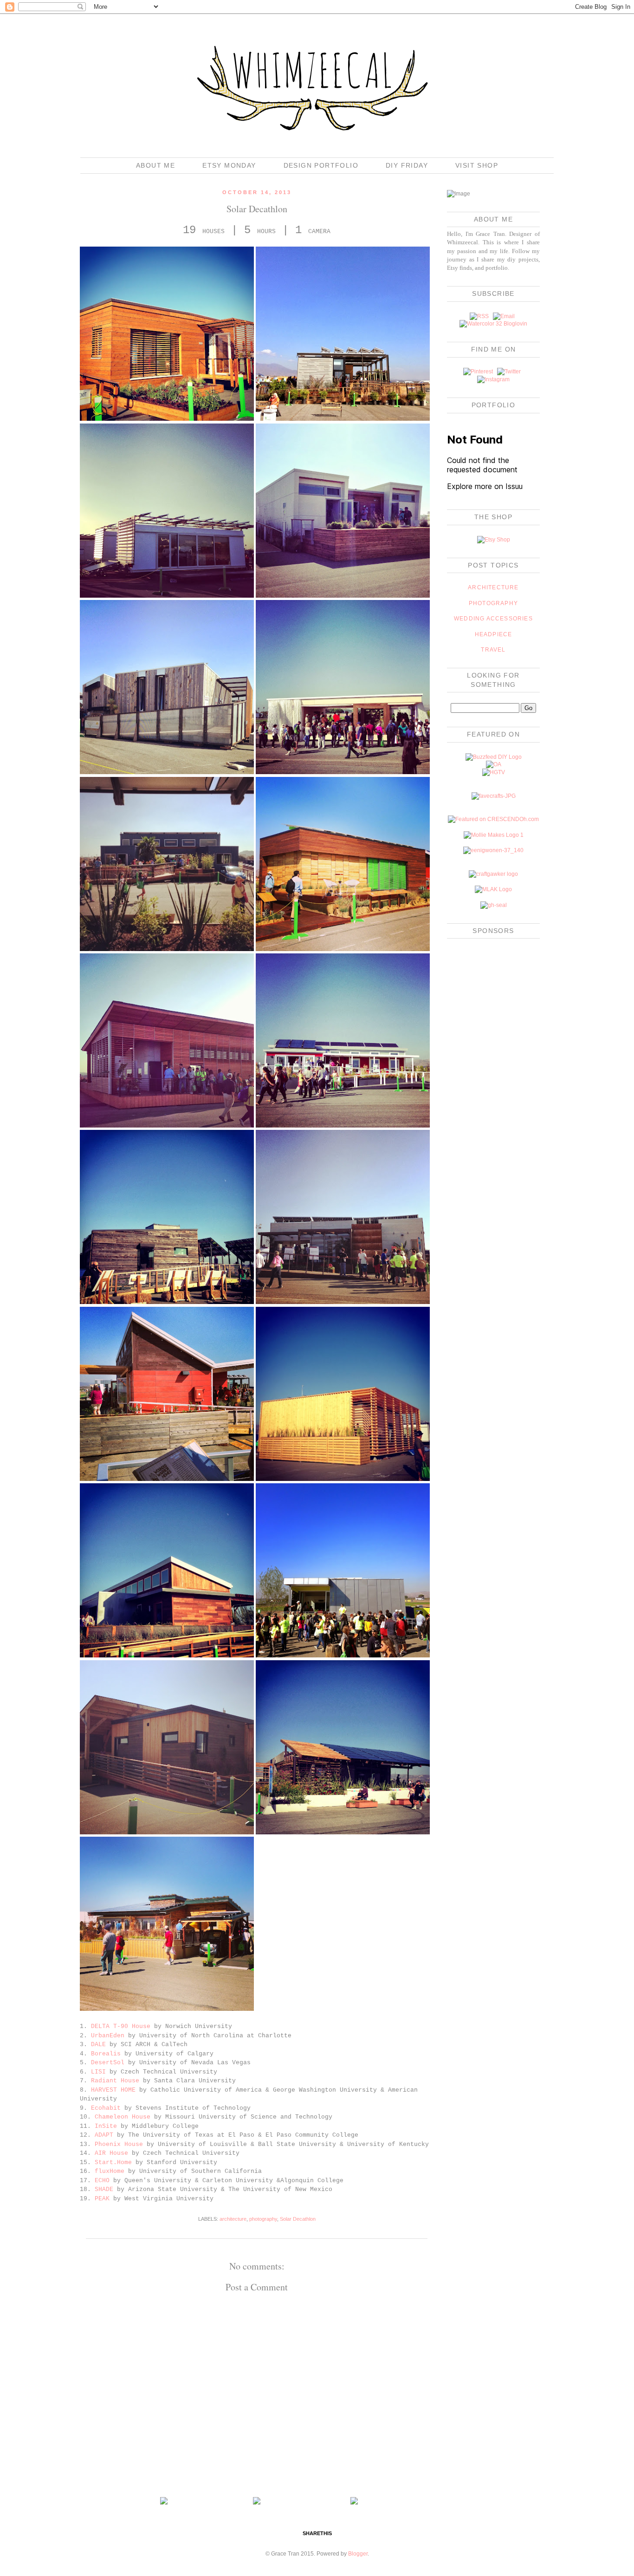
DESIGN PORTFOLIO (321, 165)
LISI (98, 2072)
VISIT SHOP (477, 165)
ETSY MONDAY (229, 165)
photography (263, 2219)
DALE (98, 2044)
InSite (106, 2126)
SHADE (104, 2189)
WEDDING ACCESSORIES (493, 619)
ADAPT (104, 2135)
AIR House (111, 2153)
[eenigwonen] (493, 850)
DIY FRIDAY (407, 165)
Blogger (358, 2554)
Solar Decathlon (298, 2219)
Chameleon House (123, 2117)
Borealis (106, 2054)
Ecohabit (106, 2108)
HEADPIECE (494, 634)
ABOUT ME (155, 165)
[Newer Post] (164, 2503)
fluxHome (110, 2171)
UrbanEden (108, 2036)
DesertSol (108, 2063)
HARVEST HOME (113, 2090)
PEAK (102, 2199)
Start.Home (113, 2162)
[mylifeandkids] (493, 889)
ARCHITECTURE (493, 587)
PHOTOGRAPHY (493, 603)
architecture (233, 2219)
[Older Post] (354, 2503)
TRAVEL (493, 650)
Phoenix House (119, 2144)
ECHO (102, 2181)
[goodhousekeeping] (494, 905)
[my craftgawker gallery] (493, 874)
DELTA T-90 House (121, 2026)
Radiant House (115, 2081)
